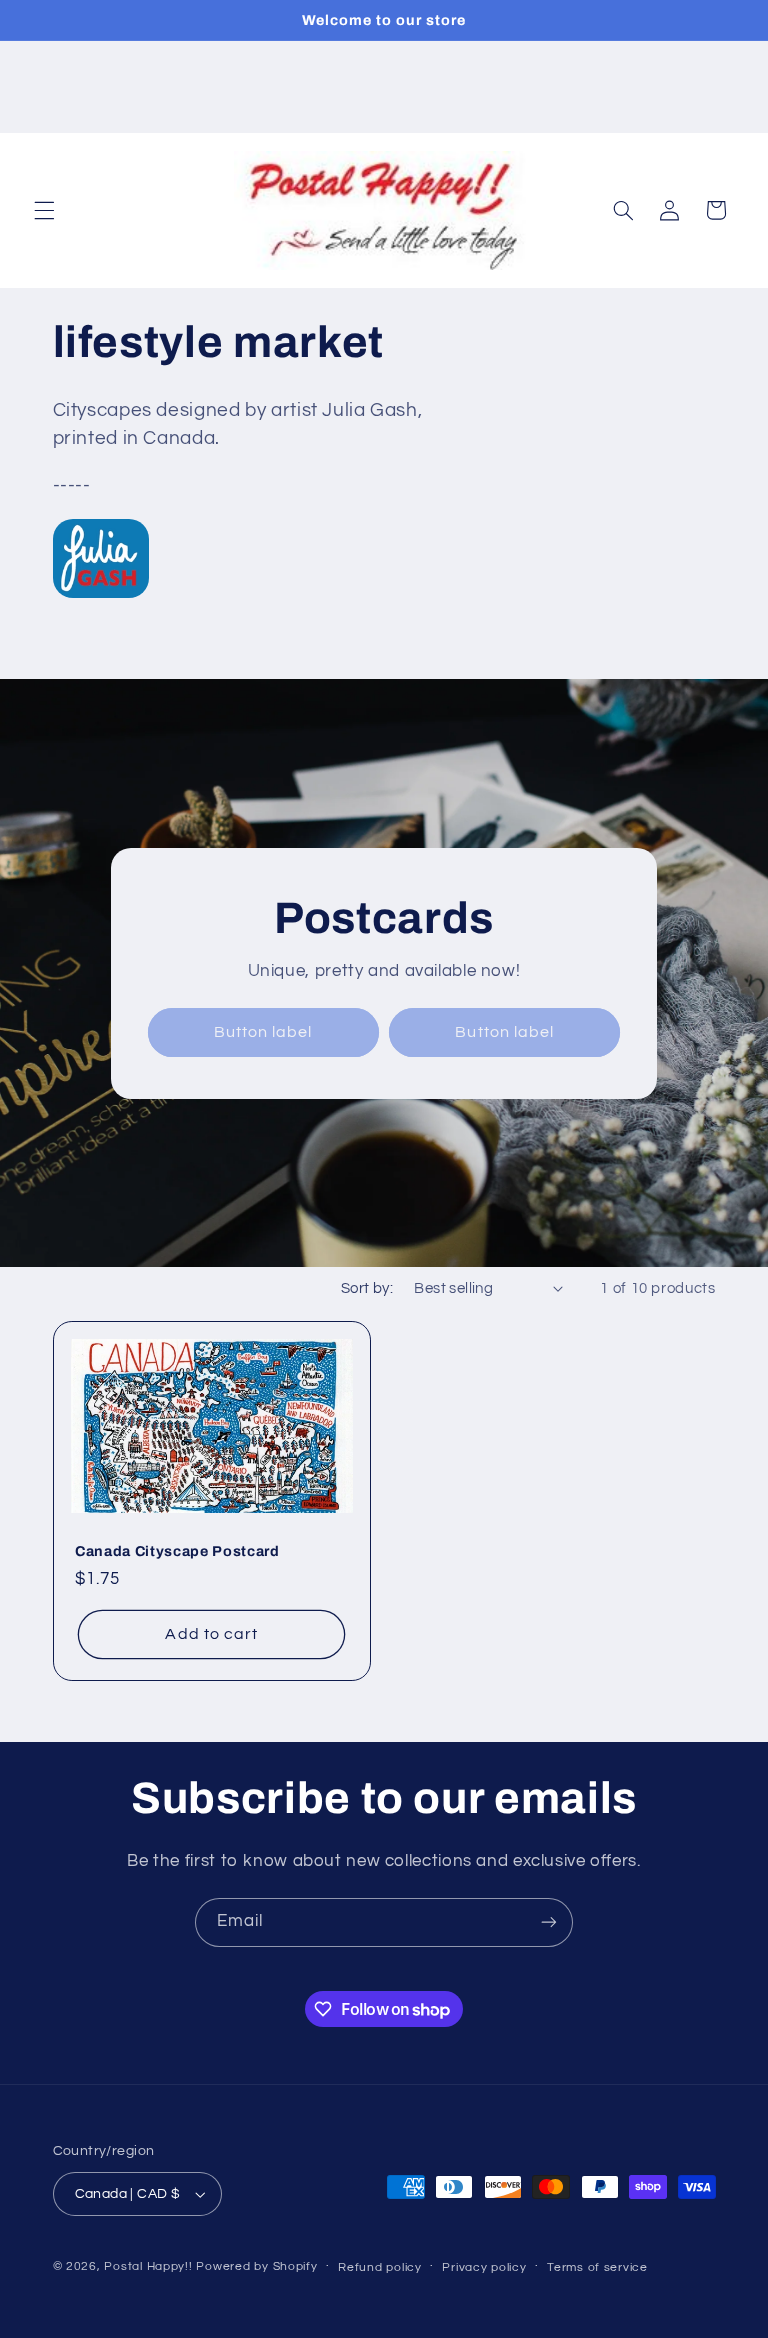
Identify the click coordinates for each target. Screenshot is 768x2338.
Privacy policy (484, 2267)
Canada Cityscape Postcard (177, 1551)
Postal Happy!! (148, 2266)
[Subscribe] (549, 1922)
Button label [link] (263, 1032)
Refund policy (380, 2267)
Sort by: (367, 1288)
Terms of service (597, 2267)
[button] (44, 210)
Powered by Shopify (256, 2266)
